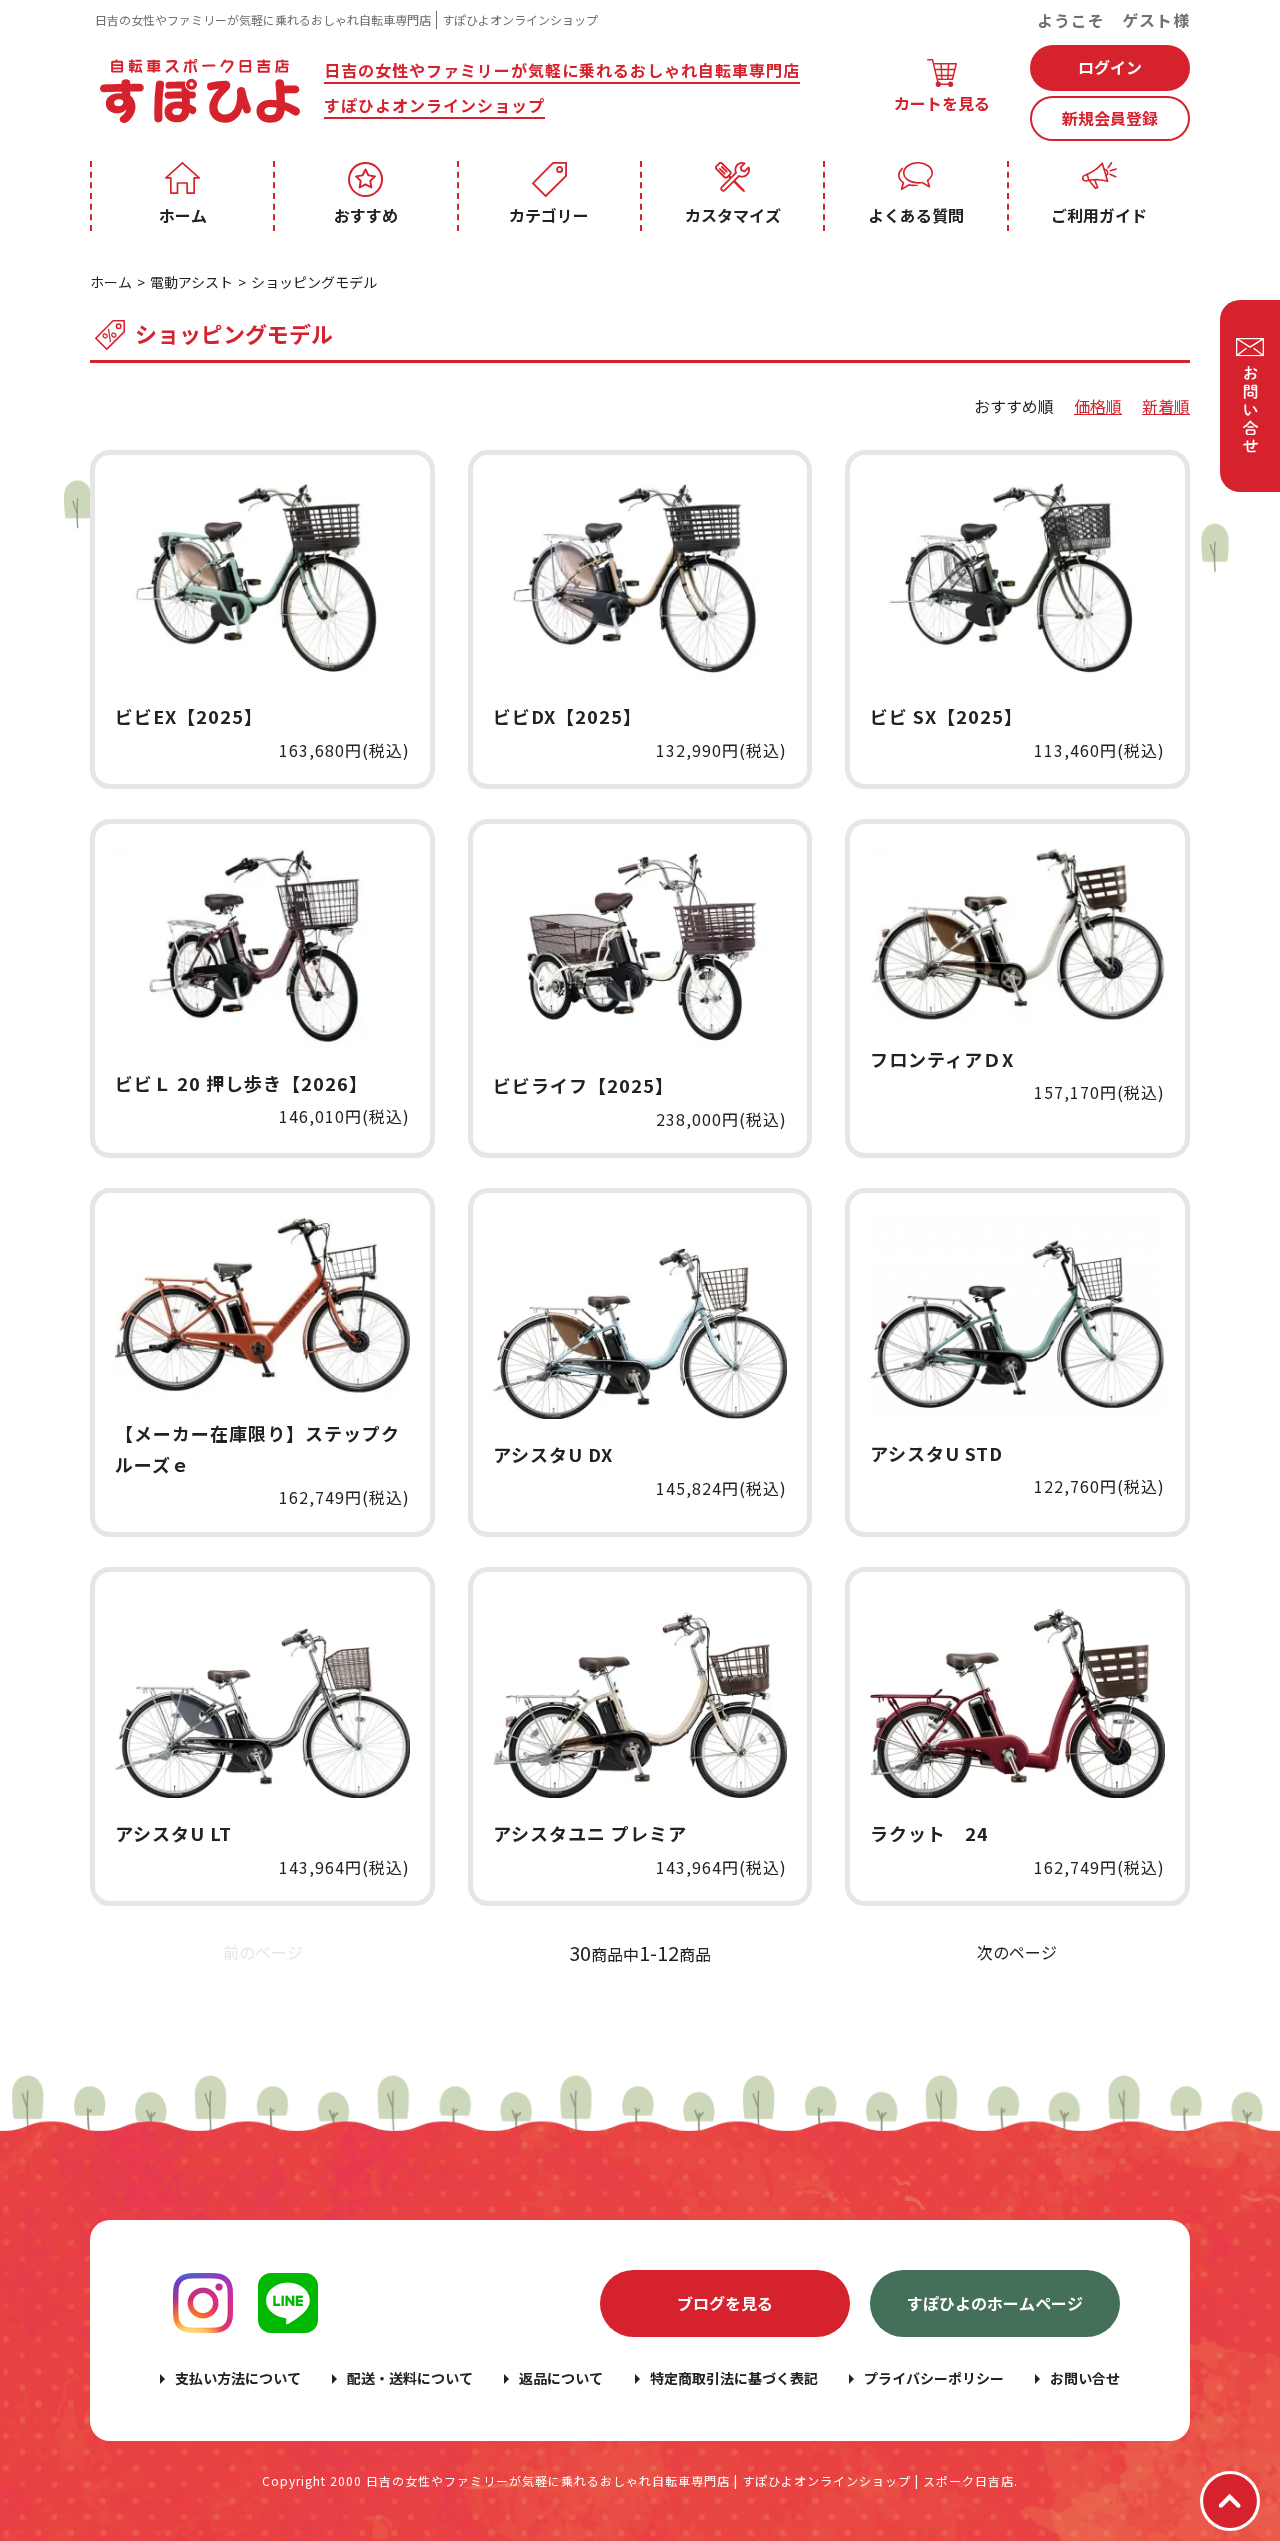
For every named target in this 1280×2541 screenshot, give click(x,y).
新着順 (1166, 406)
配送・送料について (410, 2378)
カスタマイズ (733, 215)
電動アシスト (191, 282)
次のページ (1017, 1952)
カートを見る (942, 103)
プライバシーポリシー (934, 2378)
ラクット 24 (929, 1833)
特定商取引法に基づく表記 (734, 2378)
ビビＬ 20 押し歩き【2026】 (241, 1083)
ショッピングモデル (314, 282)
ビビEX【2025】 (189, 716)
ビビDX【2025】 (567, 716)
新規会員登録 (1110, 118)
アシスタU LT (173, 1833)
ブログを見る (725, 2303)
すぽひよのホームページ (995, 2303)
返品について (561, 2378)
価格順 (1098, 406)
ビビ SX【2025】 (946, 716)
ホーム (183, 215)
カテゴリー (549, 215)
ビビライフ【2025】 (583, 1085)
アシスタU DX (553, 1454)
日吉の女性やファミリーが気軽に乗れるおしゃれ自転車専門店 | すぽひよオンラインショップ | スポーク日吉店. (692, 2480)
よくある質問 (916, 215)
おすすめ (366, 215)
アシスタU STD (936, 1453)
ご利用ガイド (1099, 215)
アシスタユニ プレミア (590, 1833)
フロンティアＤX (942, 1059)
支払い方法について (238, 2378)
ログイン (1110, 67)
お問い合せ (1085, 2378)
